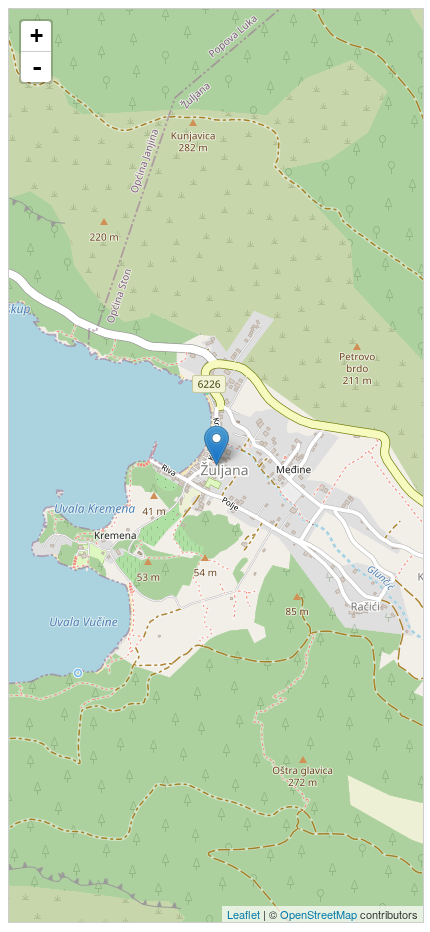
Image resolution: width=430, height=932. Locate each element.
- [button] (37, 67)
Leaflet (243, 914)
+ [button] (36, 35)
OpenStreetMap (318, 914)
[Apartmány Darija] (216, 445)
